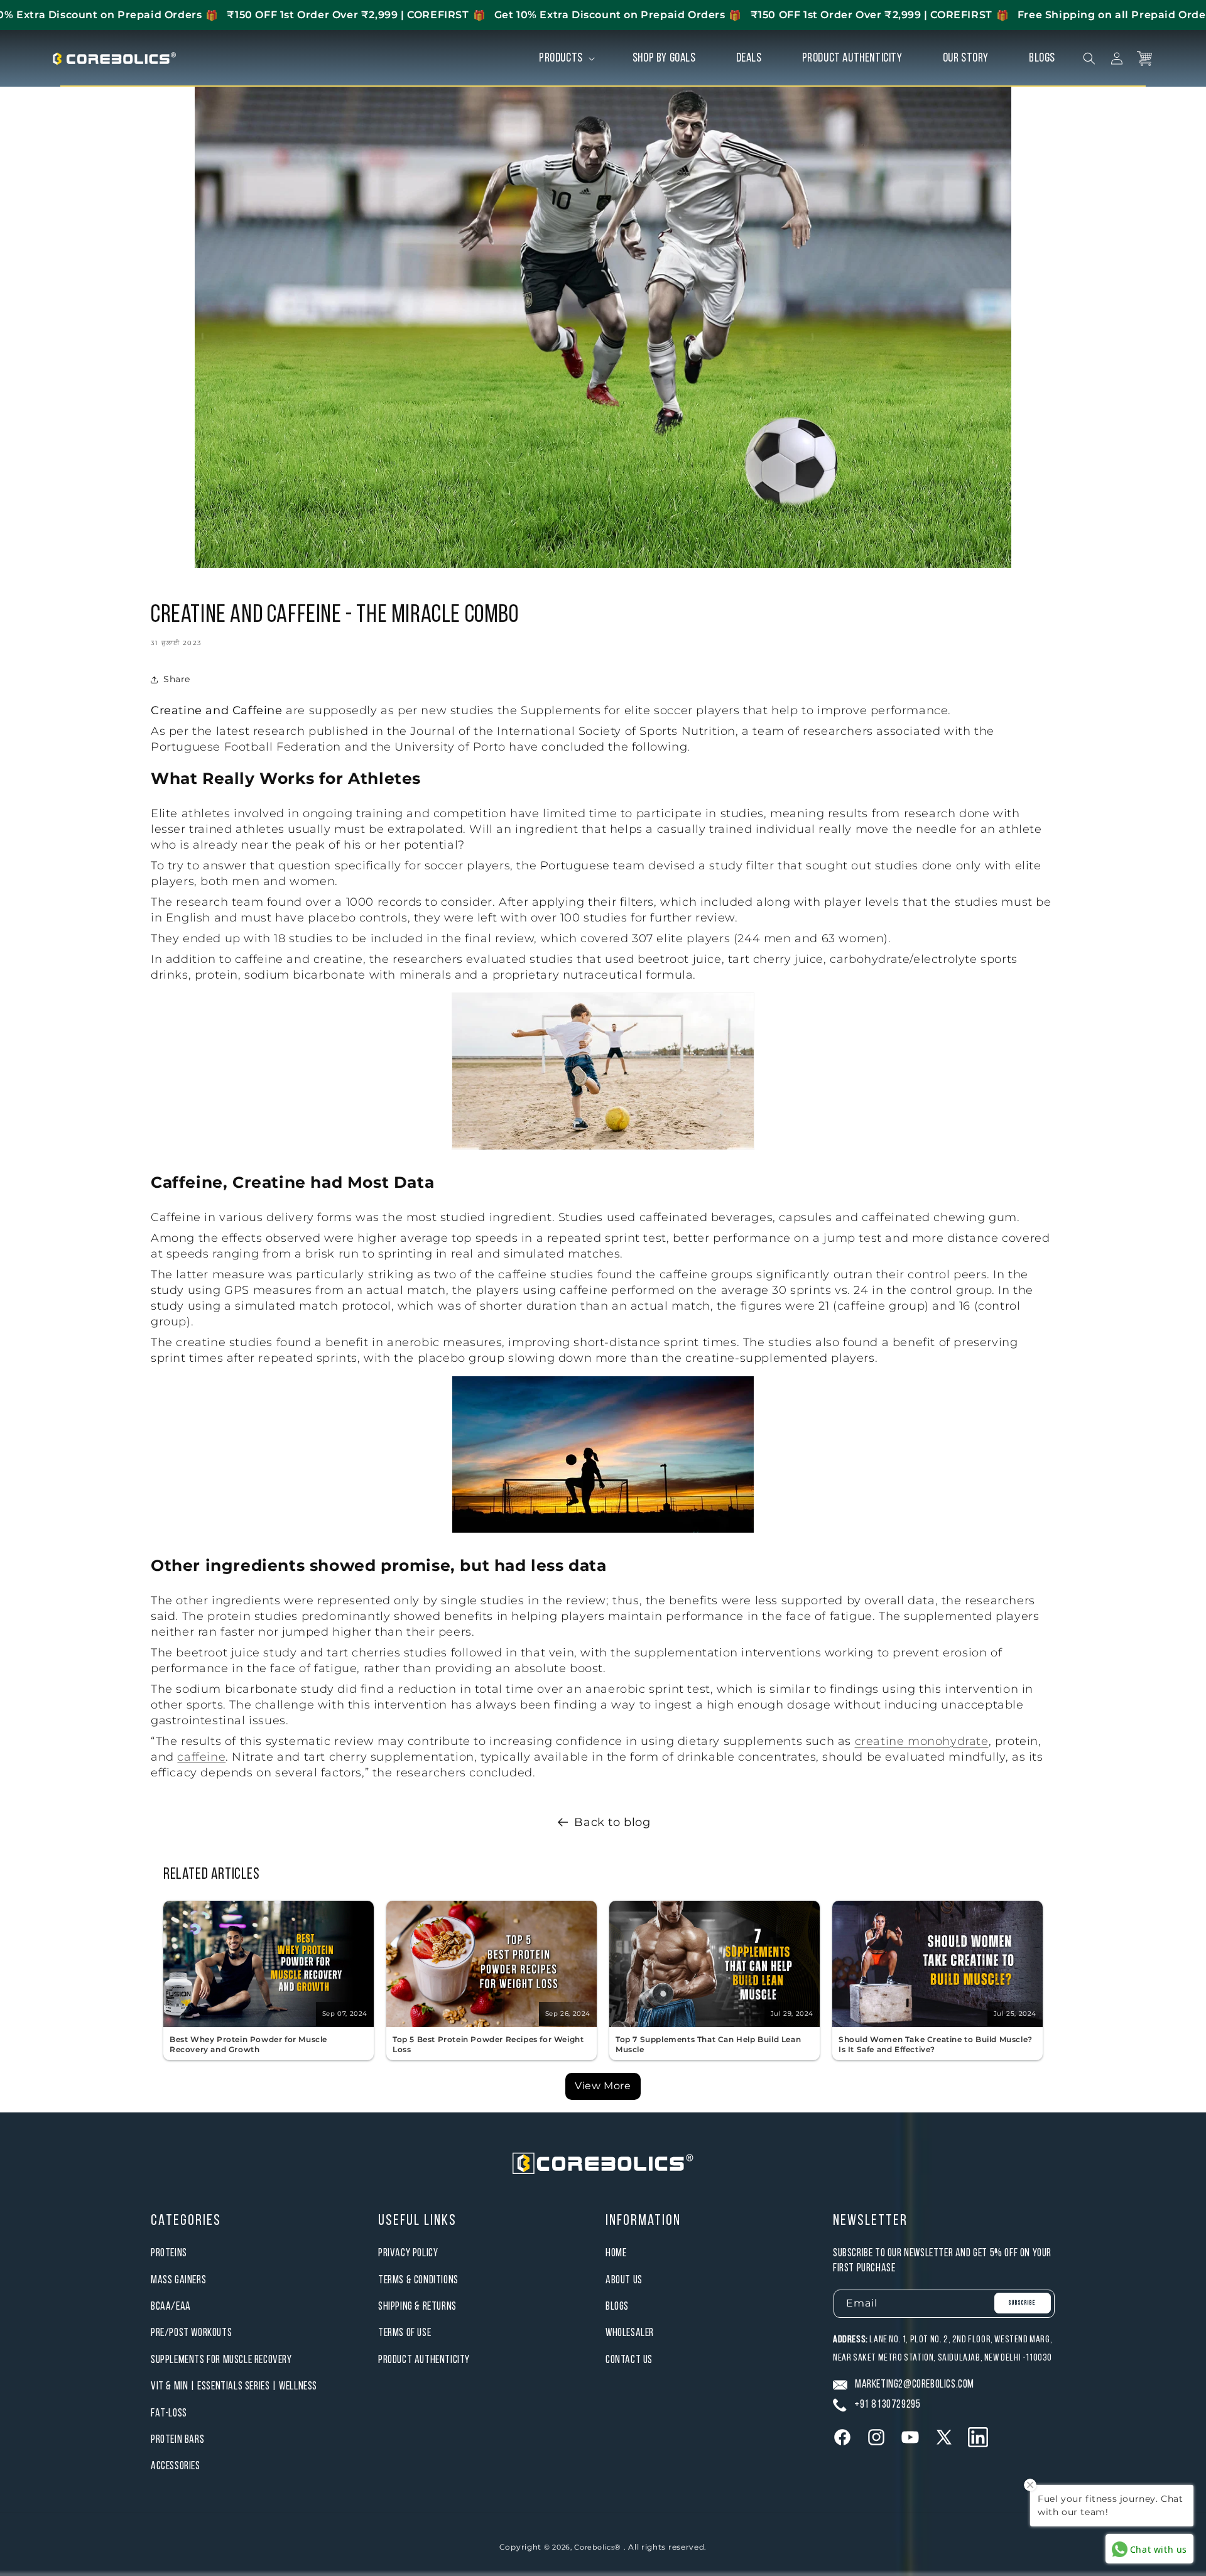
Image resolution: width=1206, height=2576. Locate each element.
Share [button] (177, 679)
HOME (616, 2253)
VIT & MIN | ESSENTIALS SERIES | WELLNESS (234, 2387)
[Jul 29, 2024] (714, 2024)
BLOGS (617, 2307)
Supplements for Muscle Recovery (221, 2360)
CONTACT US (629, 2360)
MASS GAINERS (178, 2280)
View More (603, 2086)
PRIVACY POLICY (408, 2253)
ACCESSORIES (176, 2466)
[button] (566, 58)
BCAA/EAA (171, 2307)
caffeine (201, 1757)
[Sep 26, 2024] (492, 2024)
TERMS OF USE (405, 2333)
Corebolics (594, 2547)
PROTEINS (169, 2253)
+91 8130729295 (887, 2405)
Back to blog (612, 1822)
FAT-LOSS (169, 2414)
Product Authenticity (424, 2360)
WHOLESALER (630, 2333)
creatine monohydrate (922, 1741)
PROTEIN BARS (177, 2440)
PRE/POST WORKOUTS (191, 2333)
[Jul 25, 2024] (937, 2024)
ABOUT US (624, 2280)
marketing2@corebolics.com (915, 2385)
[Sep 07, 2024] (269, 2024)
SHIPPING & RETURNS (417, 2307)
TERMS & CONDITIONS (418, 2280)
